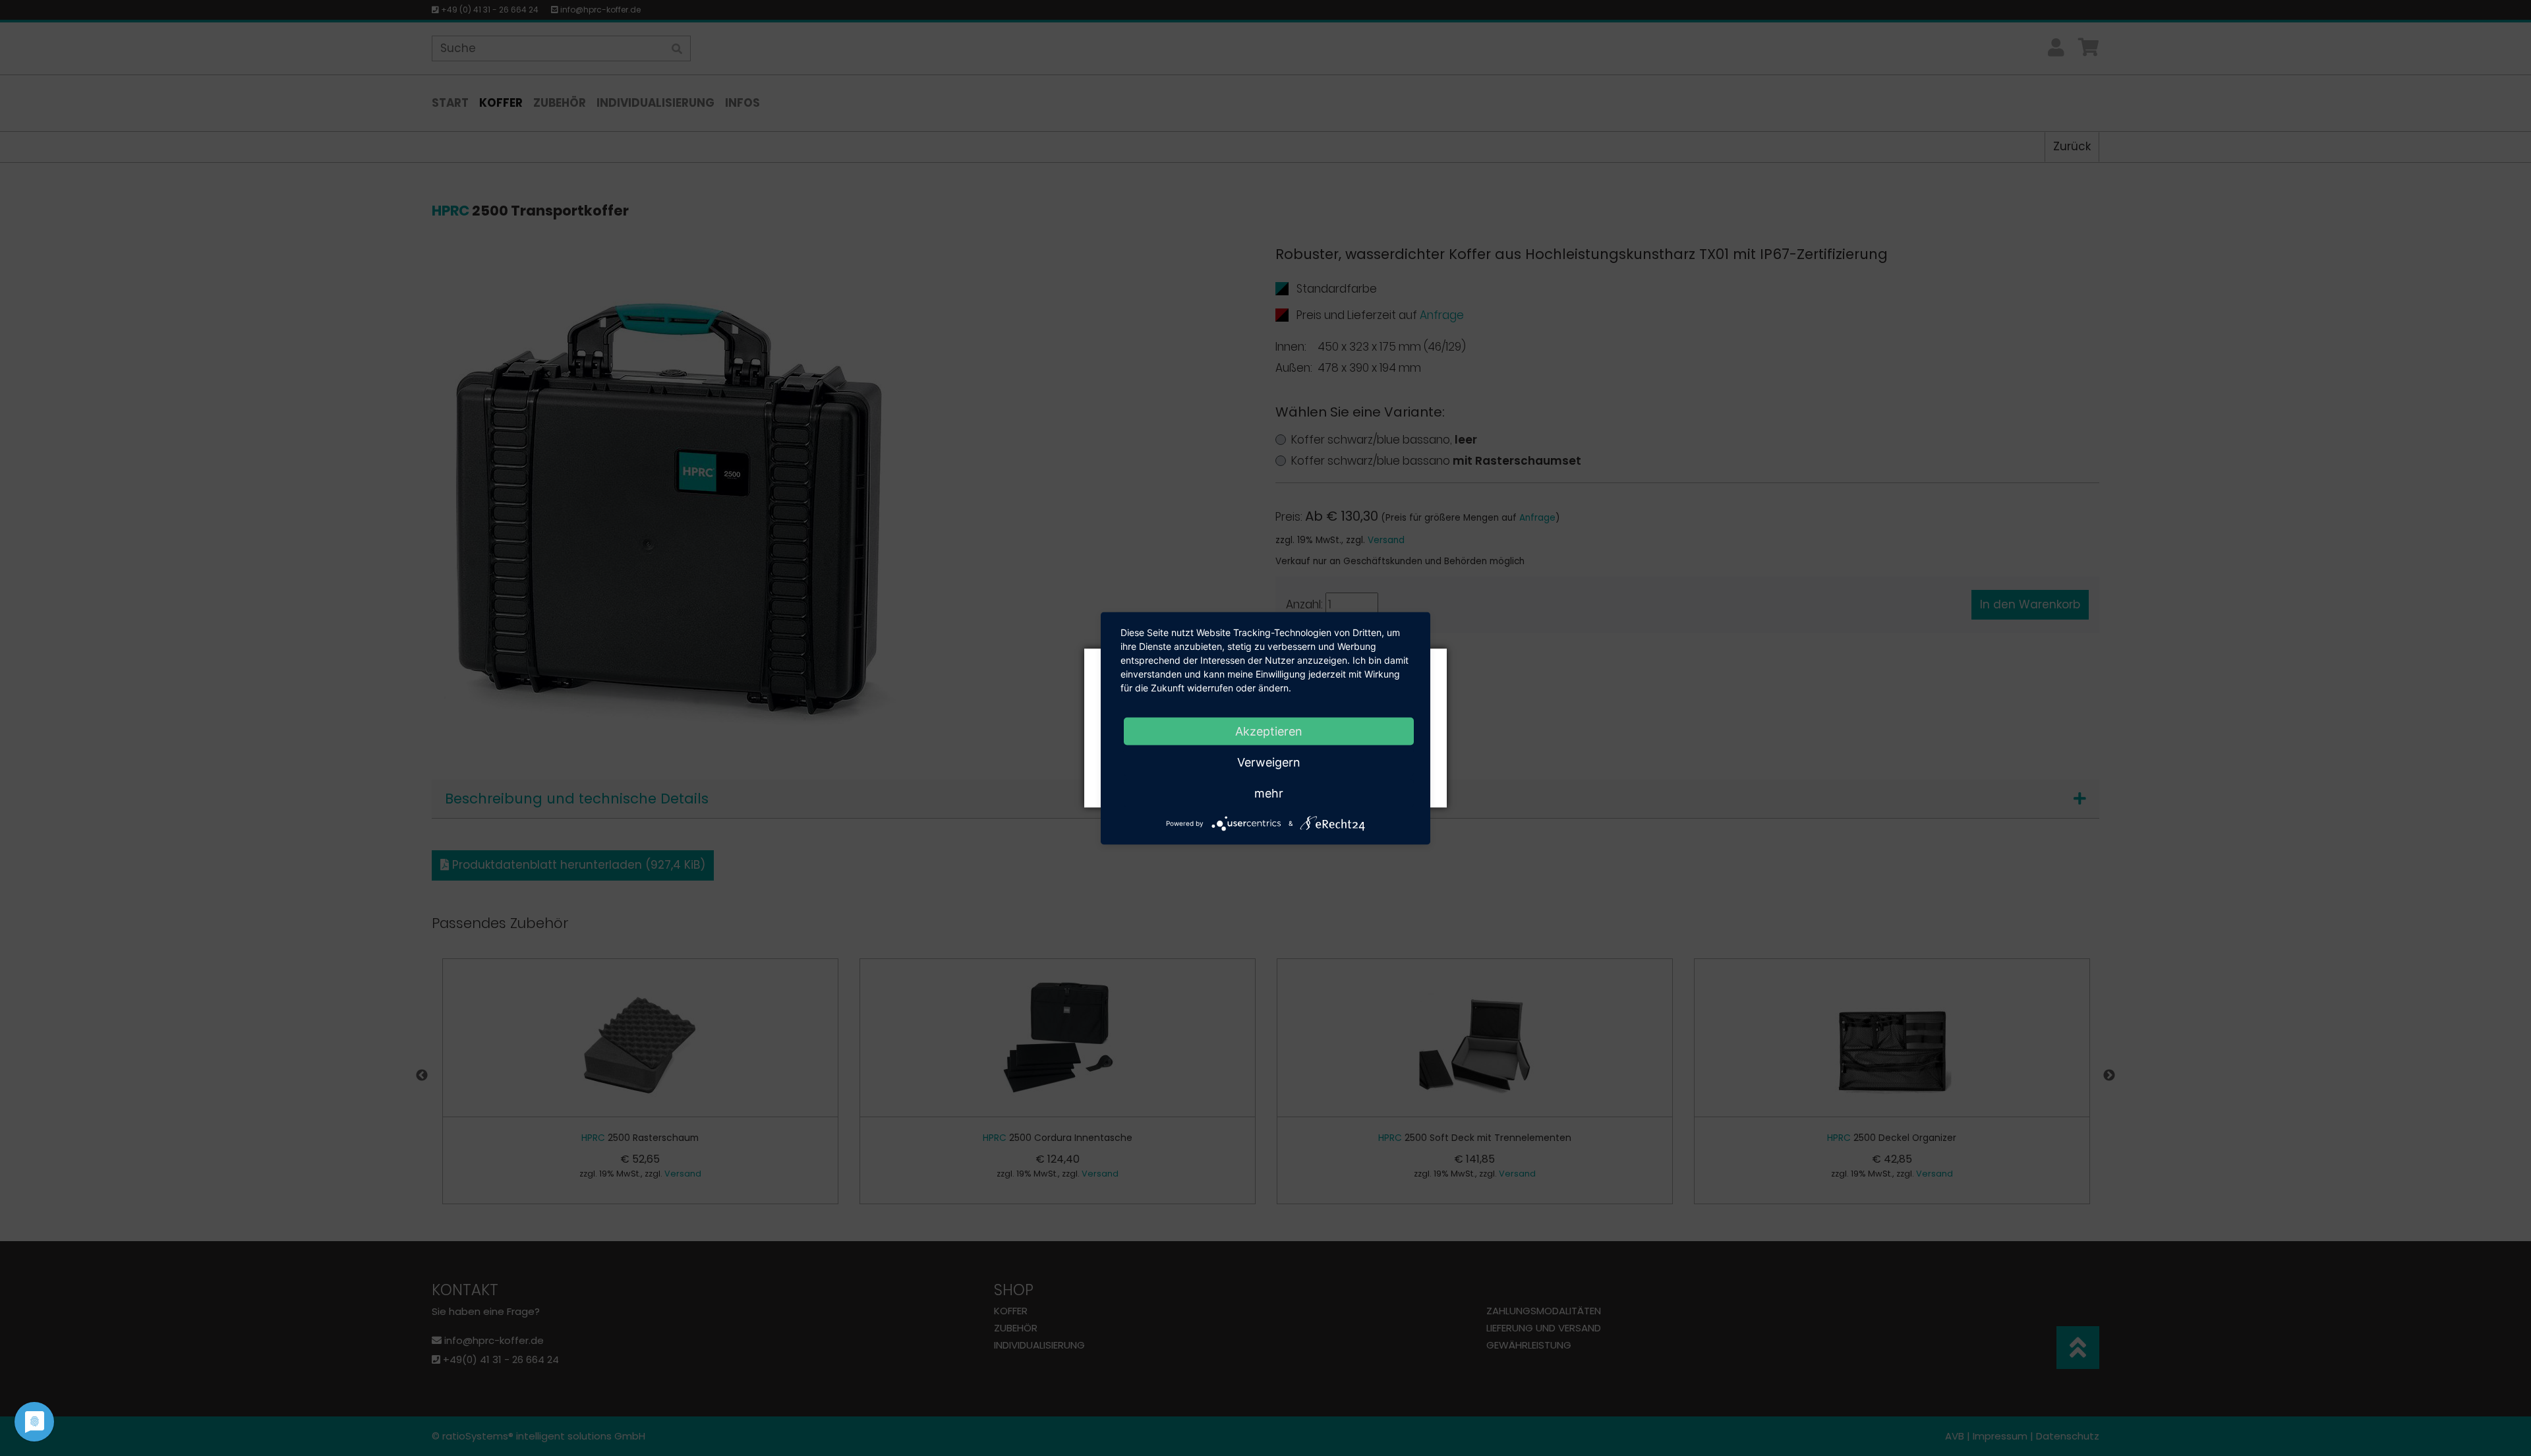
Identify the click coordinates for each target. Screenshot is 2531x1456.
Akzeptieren (1269, 731)
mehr (1269, 793)
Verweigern (1269, 762)
